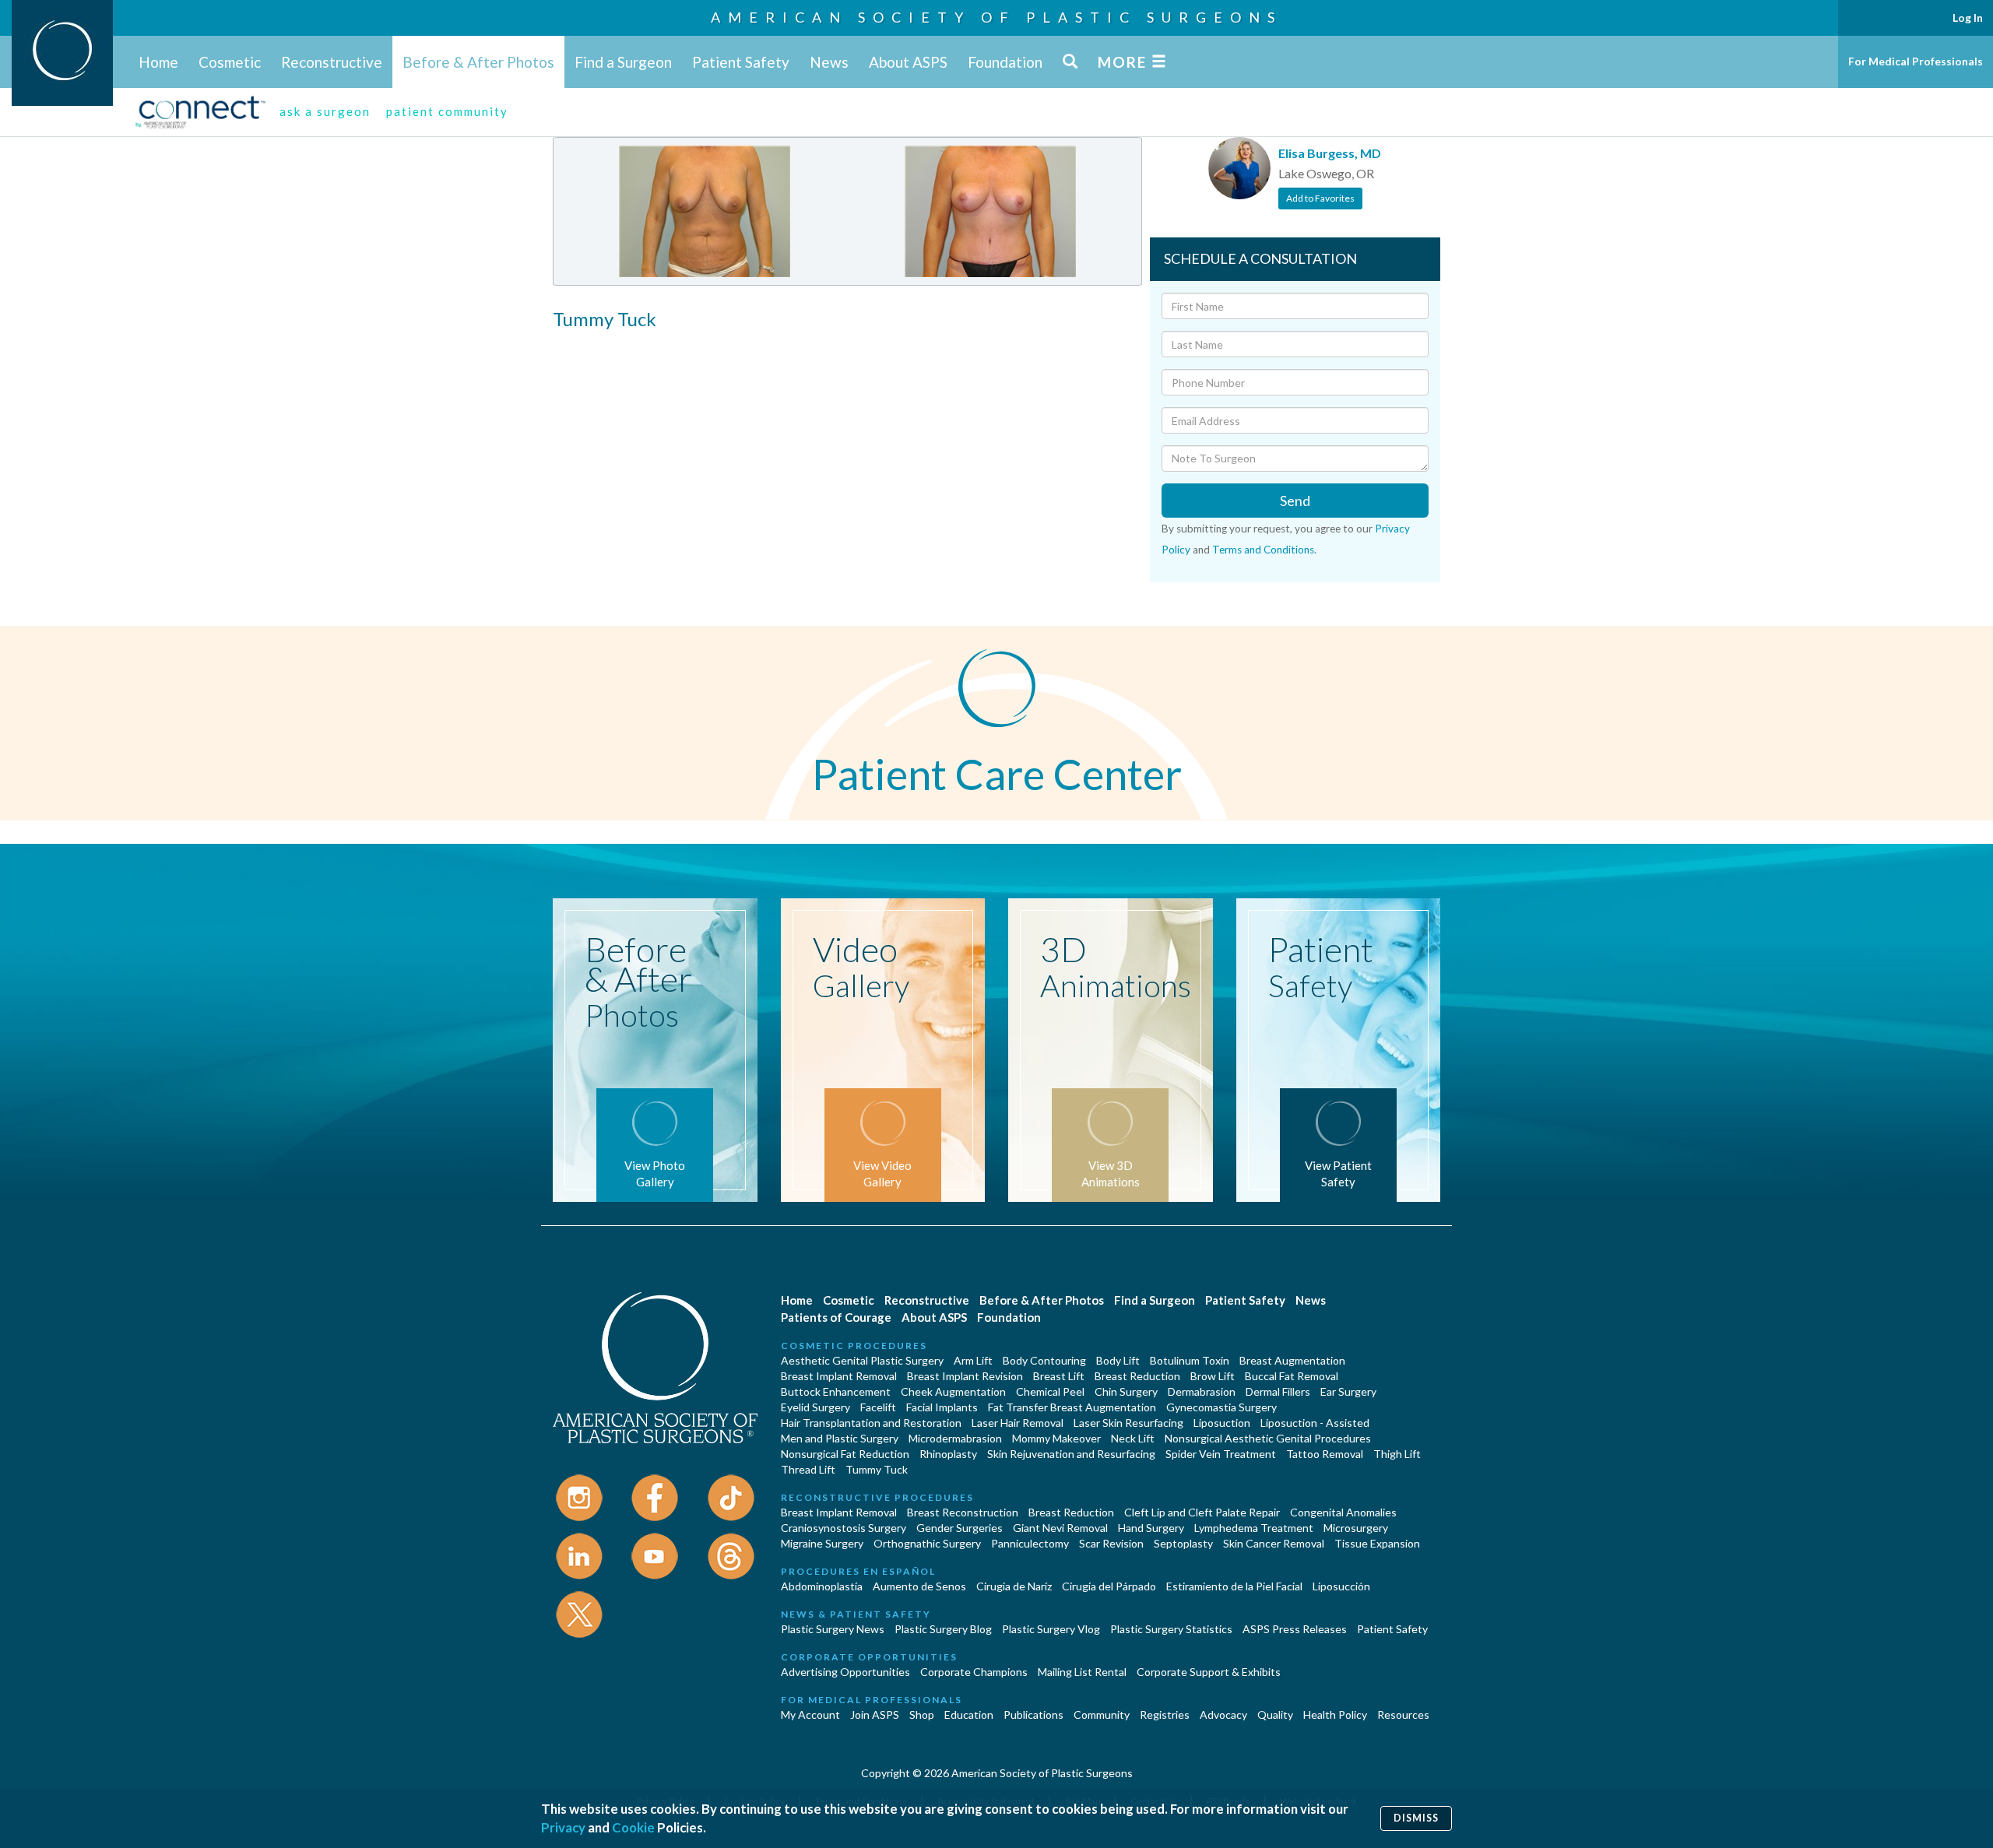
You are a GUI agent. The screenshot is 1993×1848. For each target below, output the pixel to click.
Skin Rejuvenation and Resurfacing (1071, 1454)
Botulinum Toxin (1190, 1360)
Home (158, 62)
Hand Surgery (1151, 1528)
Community (1102, 1714)
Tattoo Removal (1325, 1454)
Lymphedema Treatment (1254, 1528)
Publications (1033, 1714)
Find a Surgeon (623, 62)
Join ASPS (875, 1714)
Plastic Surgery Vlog (1051, 1629)
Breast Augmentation (1292, 1360)
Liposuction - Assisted (1315, 1423)
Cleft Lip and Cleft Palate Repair (1202, 1512)
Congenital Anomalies (1343, 1512)
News (829, 62)
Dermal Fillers (1278, 1391)
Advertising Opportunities (845, 1672)
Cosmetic (230, 62)
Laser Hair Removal (1018, 1423)
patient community (447, 111)
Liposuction (1222, 1423)
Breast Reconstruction (963, 1512)
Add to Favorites (1320, 198)
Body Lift (1118, 1360)
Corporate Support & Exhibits (1209, 1672)
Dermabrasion (1202, 1391)
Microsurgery (1356, 1528)
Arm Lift (973, 1360)
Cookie (633, 1827)
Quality (1275, 1714)
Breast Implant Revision (965, 1376)
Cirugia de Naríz (1014, 1586)
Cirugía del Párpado (1109, 1586)
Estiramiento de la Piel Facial (1234, 1586)
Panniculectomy (1030, 1543)
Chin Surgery (1126, 1391)
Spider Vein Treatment (1221, 1454)
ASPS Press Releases (1295, 1629)
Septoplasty (1183, 1543)
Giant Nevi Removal (1060, 1528)
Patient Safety (741, 62)
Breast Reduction (1137, 1376)
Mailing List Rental (1082, 1672)
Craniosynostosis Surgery (844, 1528)
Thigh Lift (1397, 1454)
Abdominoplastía (822, 1586)
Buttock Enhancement (836, 1391)
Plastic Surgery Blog (943, 1629)
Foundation (1005, 62)
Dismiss (1416, 1818)
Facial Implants (942, 1407)
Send (1295, 501)
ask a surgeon (325, 111)
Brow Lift (1213, 1376)
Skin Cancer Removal (1274, 1543)
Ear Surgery (1348, 1391)
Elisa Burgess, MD (1330, 153)
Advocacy (1223, 1714)
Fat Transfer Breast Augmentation (1072, 1407)
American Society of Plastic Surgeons (996, 17)
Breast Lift (1059, 1376)
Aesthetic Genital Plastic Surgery (862, 1360)
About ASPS (908, 62)
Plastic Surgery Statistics (1171, 1629)
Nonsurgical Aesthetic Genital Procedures (1268, 1438)
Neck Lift (1133, 1438)
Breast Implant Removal (839, 1376)
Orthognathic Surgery (927, 1543)
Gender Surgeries (960, 1528)
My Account (810, 1714)
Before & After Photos (478, 62)
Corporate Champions (974, 1672)
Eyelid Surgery (815, 1407)
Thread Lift (808, 1469)
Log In (1968, 18)
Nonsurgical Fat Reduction (845, 1454)
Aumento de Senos (919, 1586)
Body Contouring (1044, 1360)
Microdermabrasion (955, 1438)
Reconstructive (332, 62)
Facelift (878, 1407)
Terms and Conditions (1263, 550)
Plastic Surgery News (833, 1629)
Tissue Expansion (1377, 1543)
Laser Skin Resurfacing (1128, 1423)
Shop (922, 1714)
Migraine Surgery (822, 1543)
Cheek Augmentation (953, 1391)
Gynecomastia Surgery (1221, 1407)
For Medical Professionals (1916, 61)
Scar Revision (1111, 1543)
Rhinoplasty (948, 1454)
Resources (1403, 1714)
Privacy (563, 1827)
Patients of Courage (836, 1317)
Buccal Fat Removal (1292, 1376)
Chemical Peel (1050, 1391)
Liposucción (1341, 1586)
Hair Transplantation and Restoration (871, 1423)
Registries (1165, 1714)
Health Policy (1335, 1714)
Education (969, 1714)
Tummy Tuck (877, 1469)
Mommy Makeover (1056, 1438)
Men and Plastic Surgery (840, 1438)
